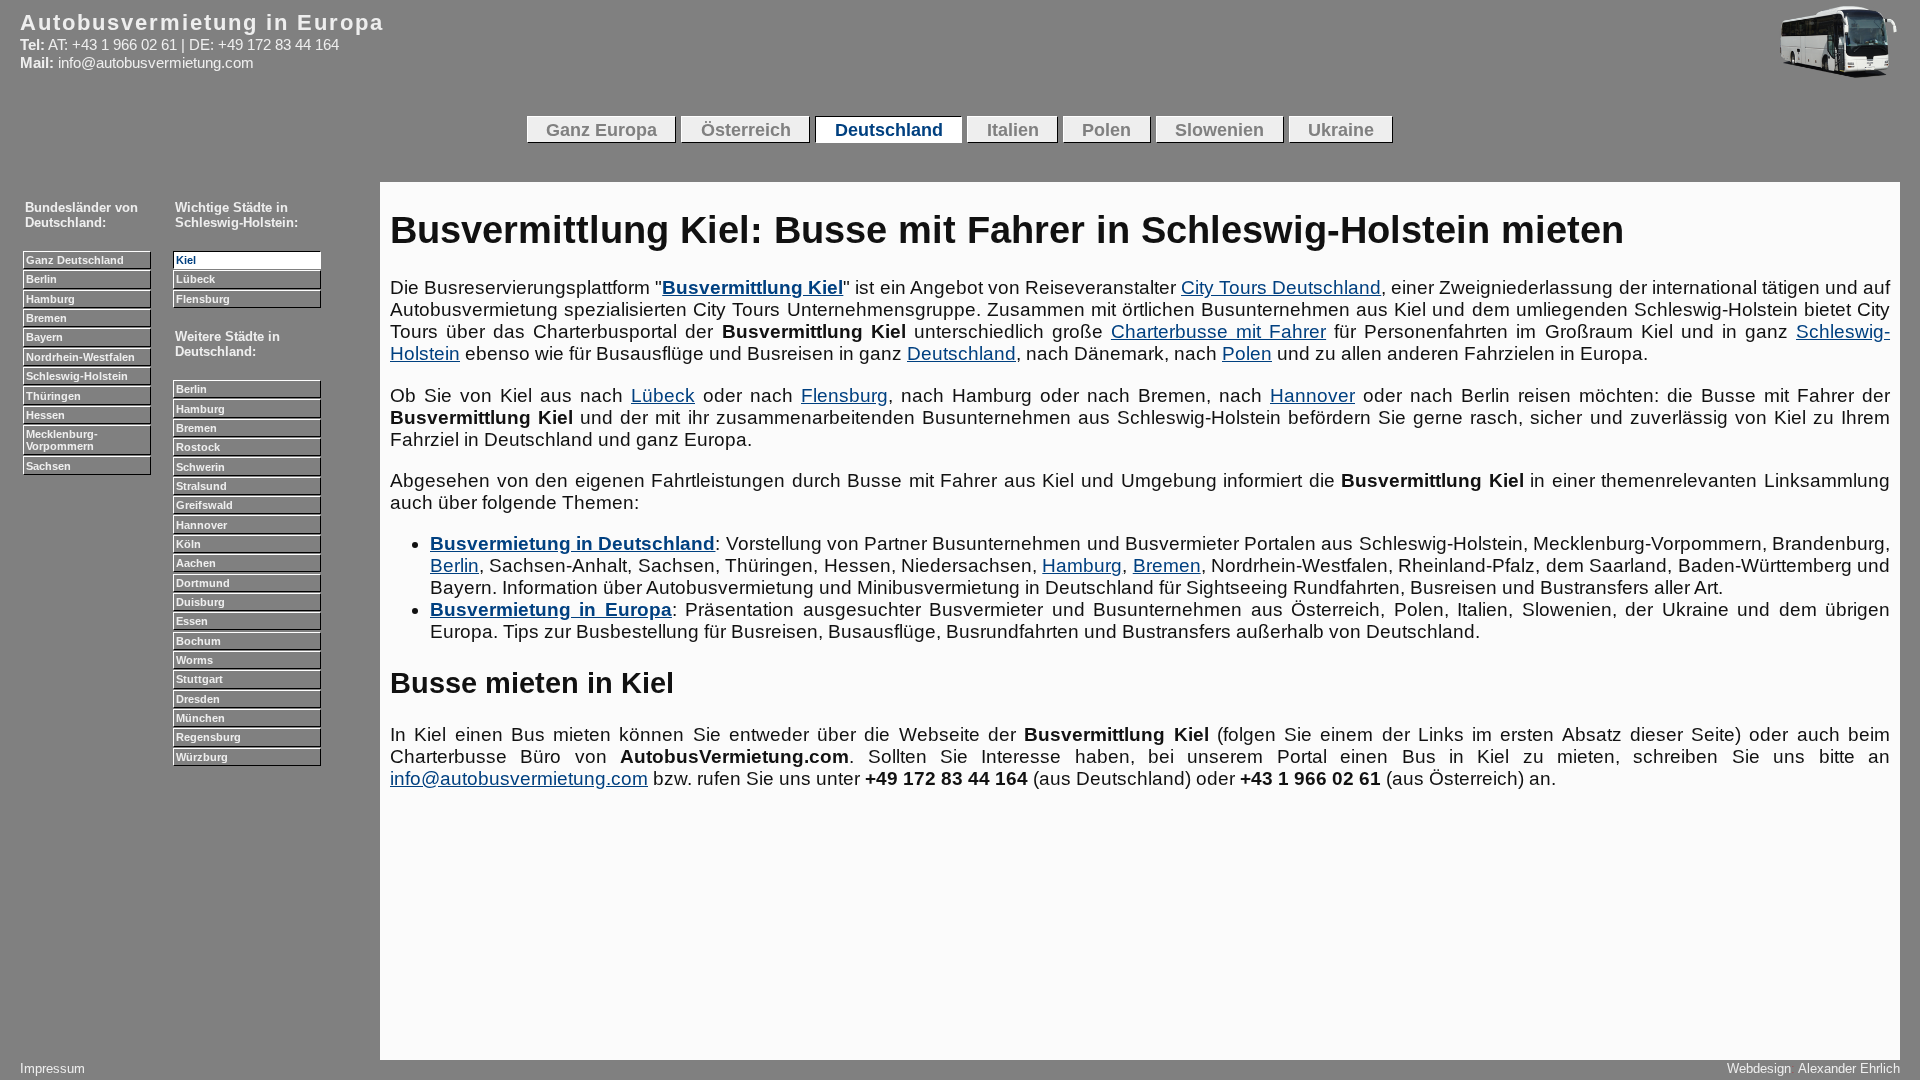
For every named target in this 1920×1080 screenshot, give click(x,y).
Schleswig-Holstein (77, 376)
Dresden (198, 699)
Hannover (1312, 395)
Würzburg (202, 757)
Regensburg (208, 737)
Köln (188, 544)
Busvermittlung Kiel (752, 287)
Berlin (454, 565)
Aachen (196, 563)
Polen (1247, 353)
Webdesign (1759, 1068)
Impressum (52, 1068)
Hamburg (1082, 565)
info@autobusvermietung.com (519, 778)
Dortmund (203, 583)
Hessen (45, 415)
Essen (192, 621)
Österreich (746, 129)
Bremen (1167, 565)
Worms (194, 660)
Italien (1013, 129)
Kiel (186, 260)
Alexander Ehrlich (1849, 1068)
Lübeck (663, 395)
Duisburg (200, 602)
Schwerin (200, 467)
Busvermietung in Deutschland (572, 543)
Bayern (44, 337)
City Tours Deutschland (1281, 287)
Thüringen (53, 396)
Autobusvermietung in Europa (202, 22)
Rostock (198, 447)
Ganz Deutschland (75, 260)
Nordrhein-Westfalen (80, 357)
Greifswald (204, 505)
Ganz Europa (601, 129)
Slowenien (1219, 129)
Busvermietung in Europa (551, 609)
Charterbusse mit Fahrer (1218, 331)
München (200, 718)
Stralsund (201, 486)
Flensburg (844, 395)
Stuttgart (199, 679)
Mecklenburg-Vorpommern (62, 440)
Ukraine (1341, 129)
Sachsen (48, 466)
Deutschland (961, 353)
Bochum (198, 641)
